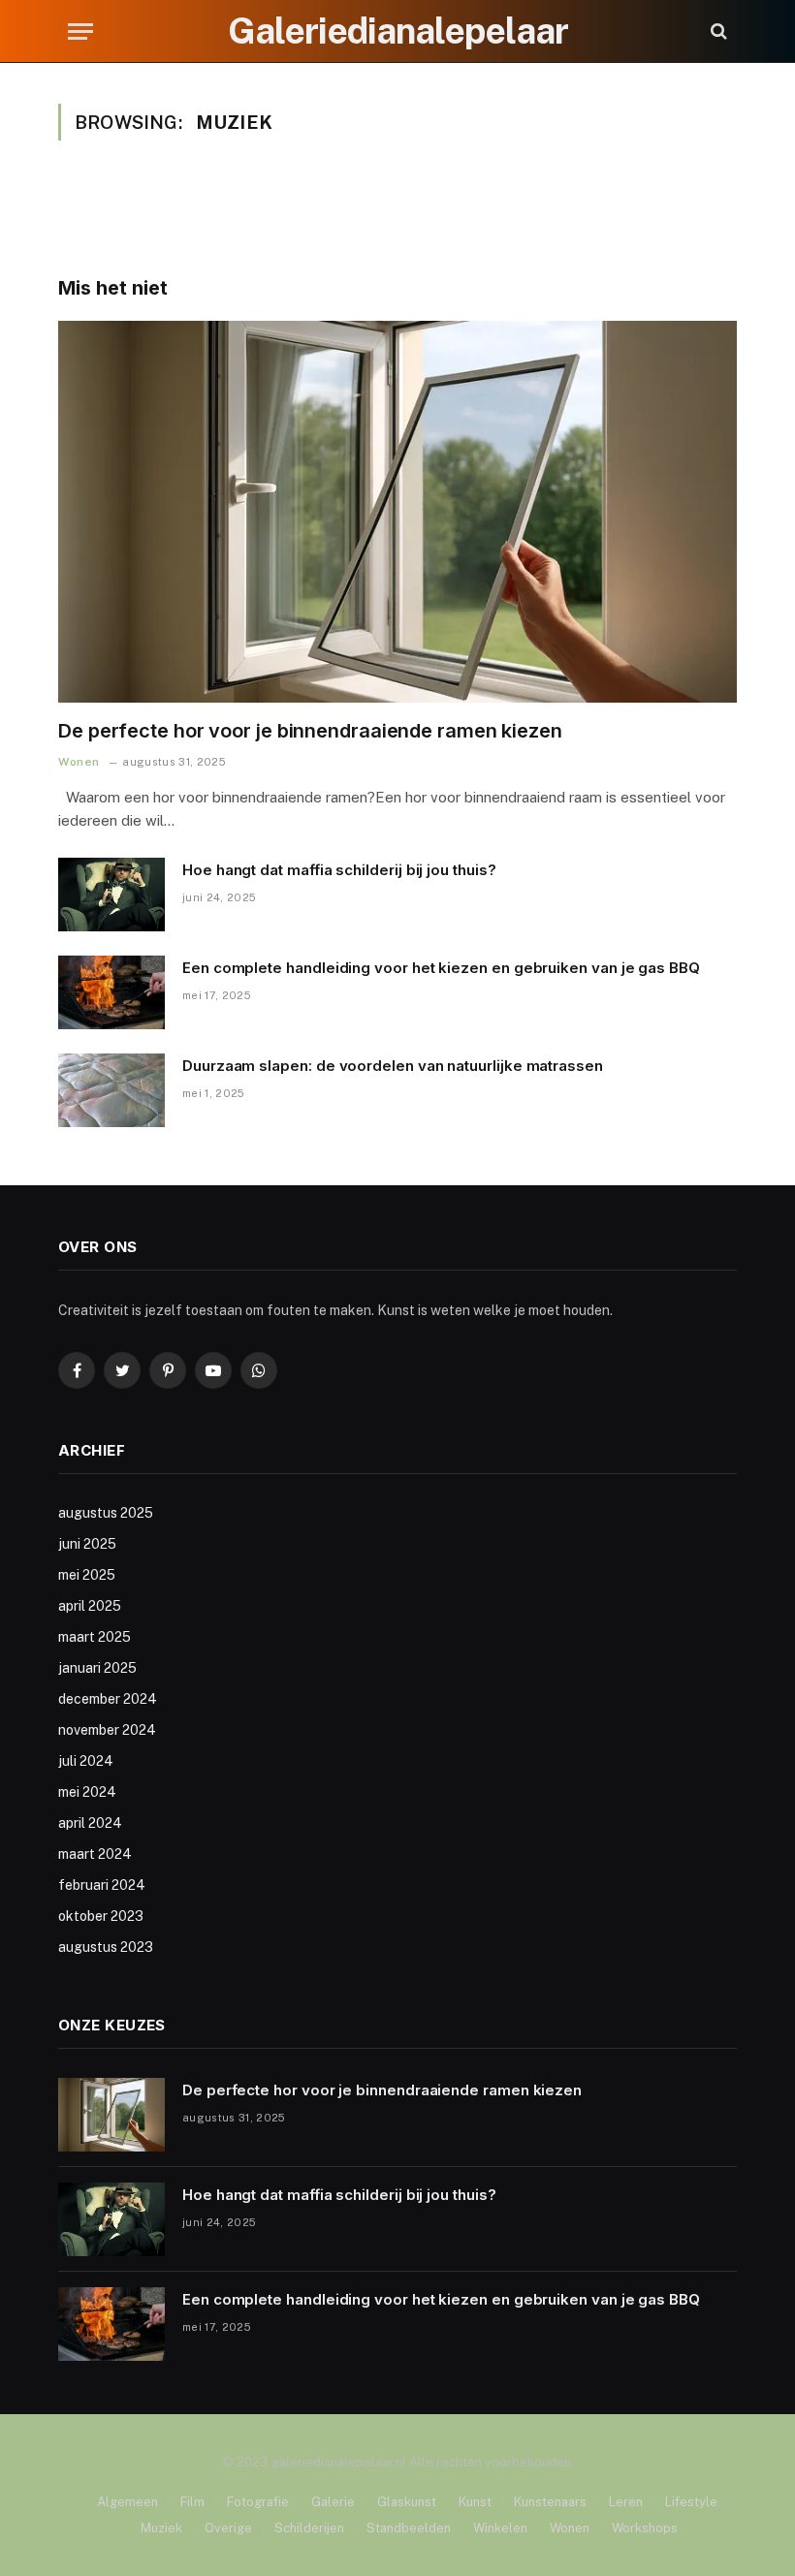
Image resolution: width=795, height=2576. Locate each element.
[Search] (717, 31)
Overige (228, 2528)
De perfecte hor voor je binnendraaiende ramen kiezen (310, 731)
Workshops (645, 2528)
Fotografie (258, 2502)
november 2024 (107, 1730)
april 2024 (90, 1823)
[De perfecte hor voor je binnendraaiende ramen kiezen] (397, 512)
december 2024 (108, 1699)
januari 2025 (97, 1668)
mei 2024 (87, 1792)
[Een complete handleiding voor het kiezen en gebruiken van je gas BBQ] (111, 992)
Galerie (333, 2502)
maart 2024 (95, 1854)
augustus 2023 (106, 1947)
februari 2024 (102, 1885)
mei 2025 (87, 1575)
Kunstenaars (550, 2502)
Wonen (79, 762)
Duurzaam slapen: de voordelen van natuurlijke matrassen (393, 1066)
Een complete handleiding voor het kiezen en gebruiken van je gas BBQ (441, 968)
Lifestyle (691, 2502)
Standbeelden (409, 2528)
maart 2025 (95, 1637)
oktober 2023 (101, 1916)
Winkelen (500, 2528)
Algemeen (127, 2502)
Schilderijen (309, 2528)
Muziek (161, 2528)
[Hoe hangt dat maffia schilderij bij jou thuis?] (111, 895)
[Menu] (80, 31)
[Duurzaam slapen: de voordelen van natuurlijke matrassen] (111, 1090)
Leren (626, 2502)
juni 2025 (87, 1544)
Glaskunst (407, 2502)
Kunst (475, 2502)
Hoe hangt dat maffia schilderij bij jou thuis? (339, 870)
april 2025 (90, 1606)
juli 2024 (86, 1761)
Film (192, 2502)
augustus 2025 (106, 1513)
